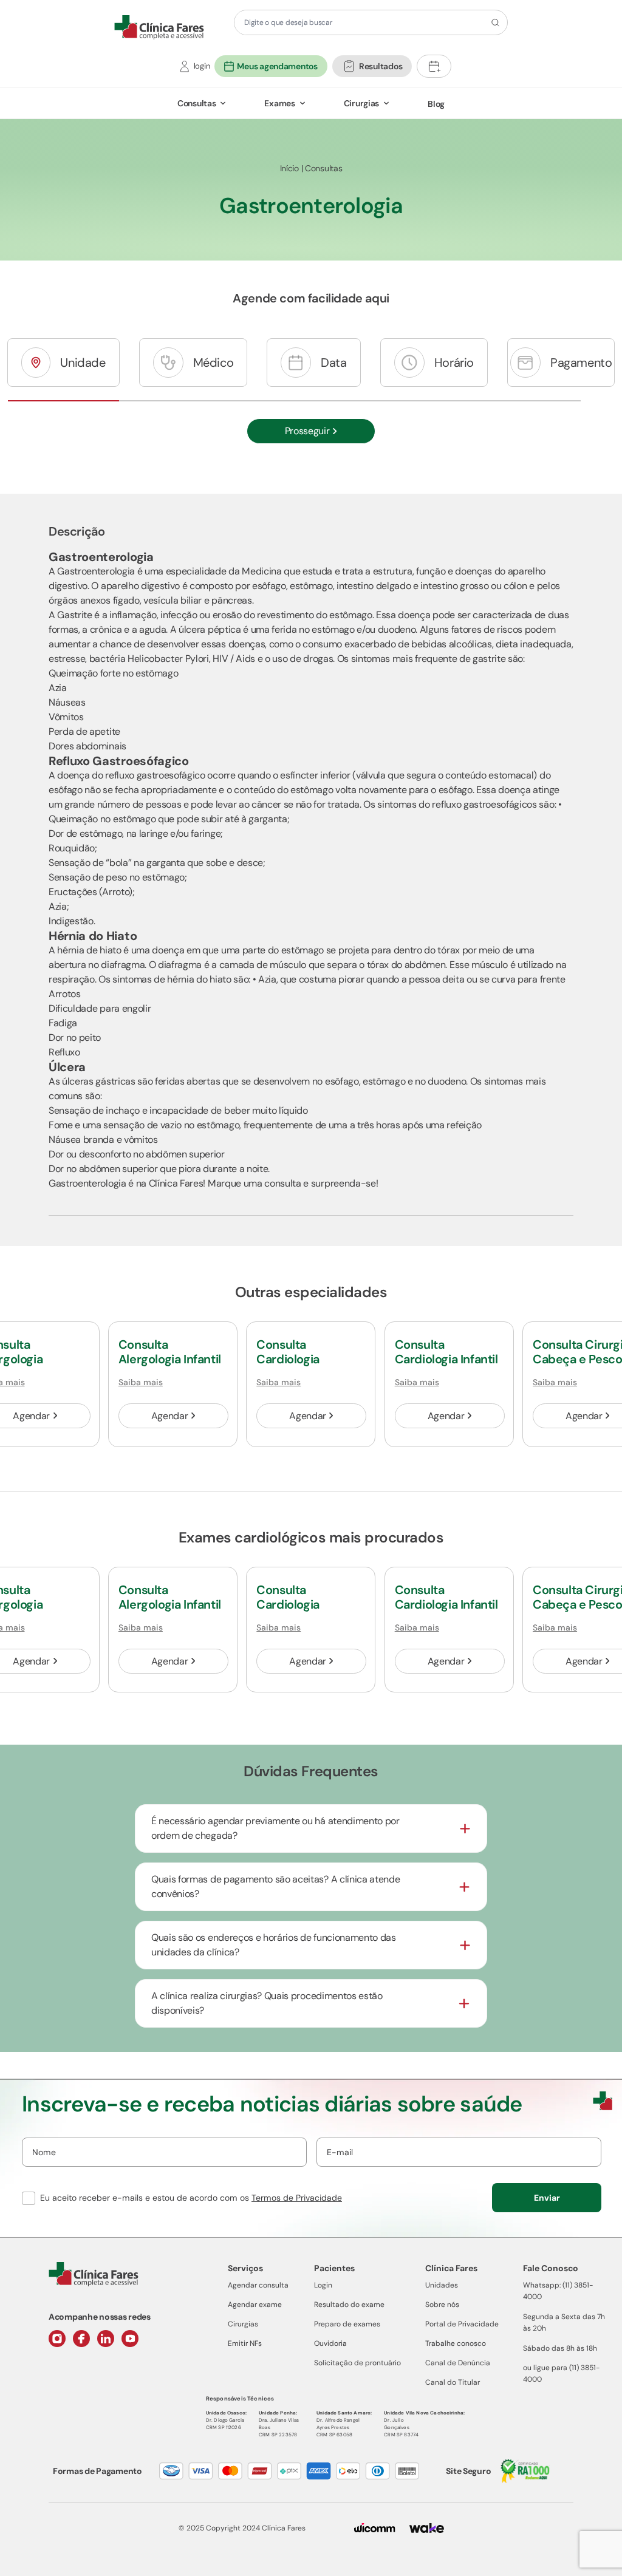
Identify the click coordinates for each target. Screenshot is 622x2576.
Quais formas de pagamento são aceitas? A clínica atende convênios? (275, 1886)
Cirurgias (361, 103)
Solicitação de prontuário (357, 2363)
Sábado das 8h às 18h (560, 2348)
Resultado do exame (349, 2305)
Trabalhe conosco (456, 2343)
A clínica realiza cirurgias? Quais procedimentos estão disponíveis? (267, 2003)
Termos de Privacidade (297, 2198)
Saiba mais (141, 1382)
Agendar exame (255, 2305)
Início (289, 168)
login (202, 66)
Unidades (442, 2285)
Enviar (547, 2198)
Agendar (170, 1416)
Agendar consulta (258, 2285)
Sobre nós (442, 2305)
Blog (436, 104)
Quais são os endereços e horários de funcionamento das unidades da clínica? (274, 1945)
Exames (279, 103)
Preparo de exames (347, 2324)
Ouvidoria (330, 2343)
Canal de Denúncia (458, 2363)
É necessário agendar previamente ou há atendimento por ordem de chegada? (275, 1828)
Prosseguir (307, 431)
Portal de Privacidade (462, 2324)
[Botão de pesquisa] (494, 22)
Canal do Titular (453, 2382)
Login (323, 2285)
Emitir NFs (245, 2343)
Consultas (197, 103)
